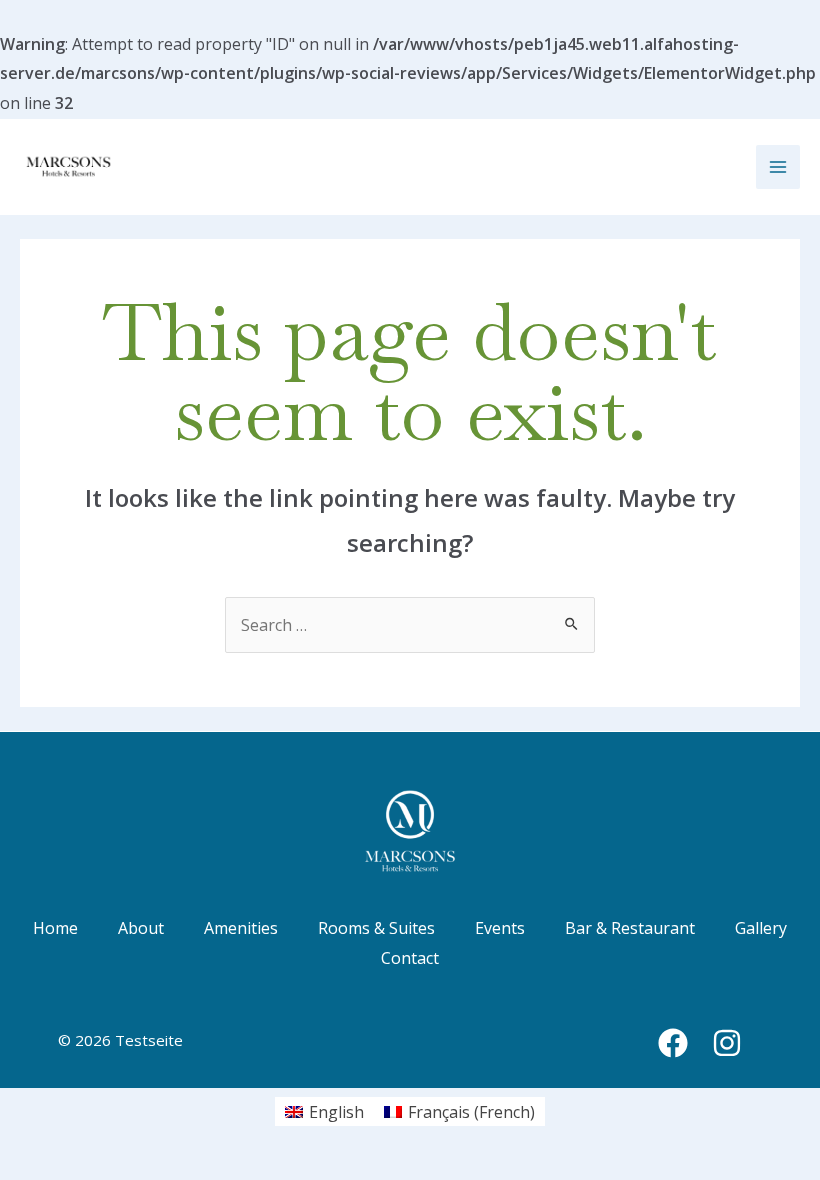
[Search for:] (410, 625)
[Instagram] (727, 1043)
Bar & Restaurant (630, 928)
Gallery (761, 928)
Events (500, 928)
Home (55, 928)
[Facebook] (673, 1043)
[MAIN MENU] (778, 167)
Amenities (241, 928)
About (141, 928)
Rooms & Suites (376, 928)
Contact (410, 958)
